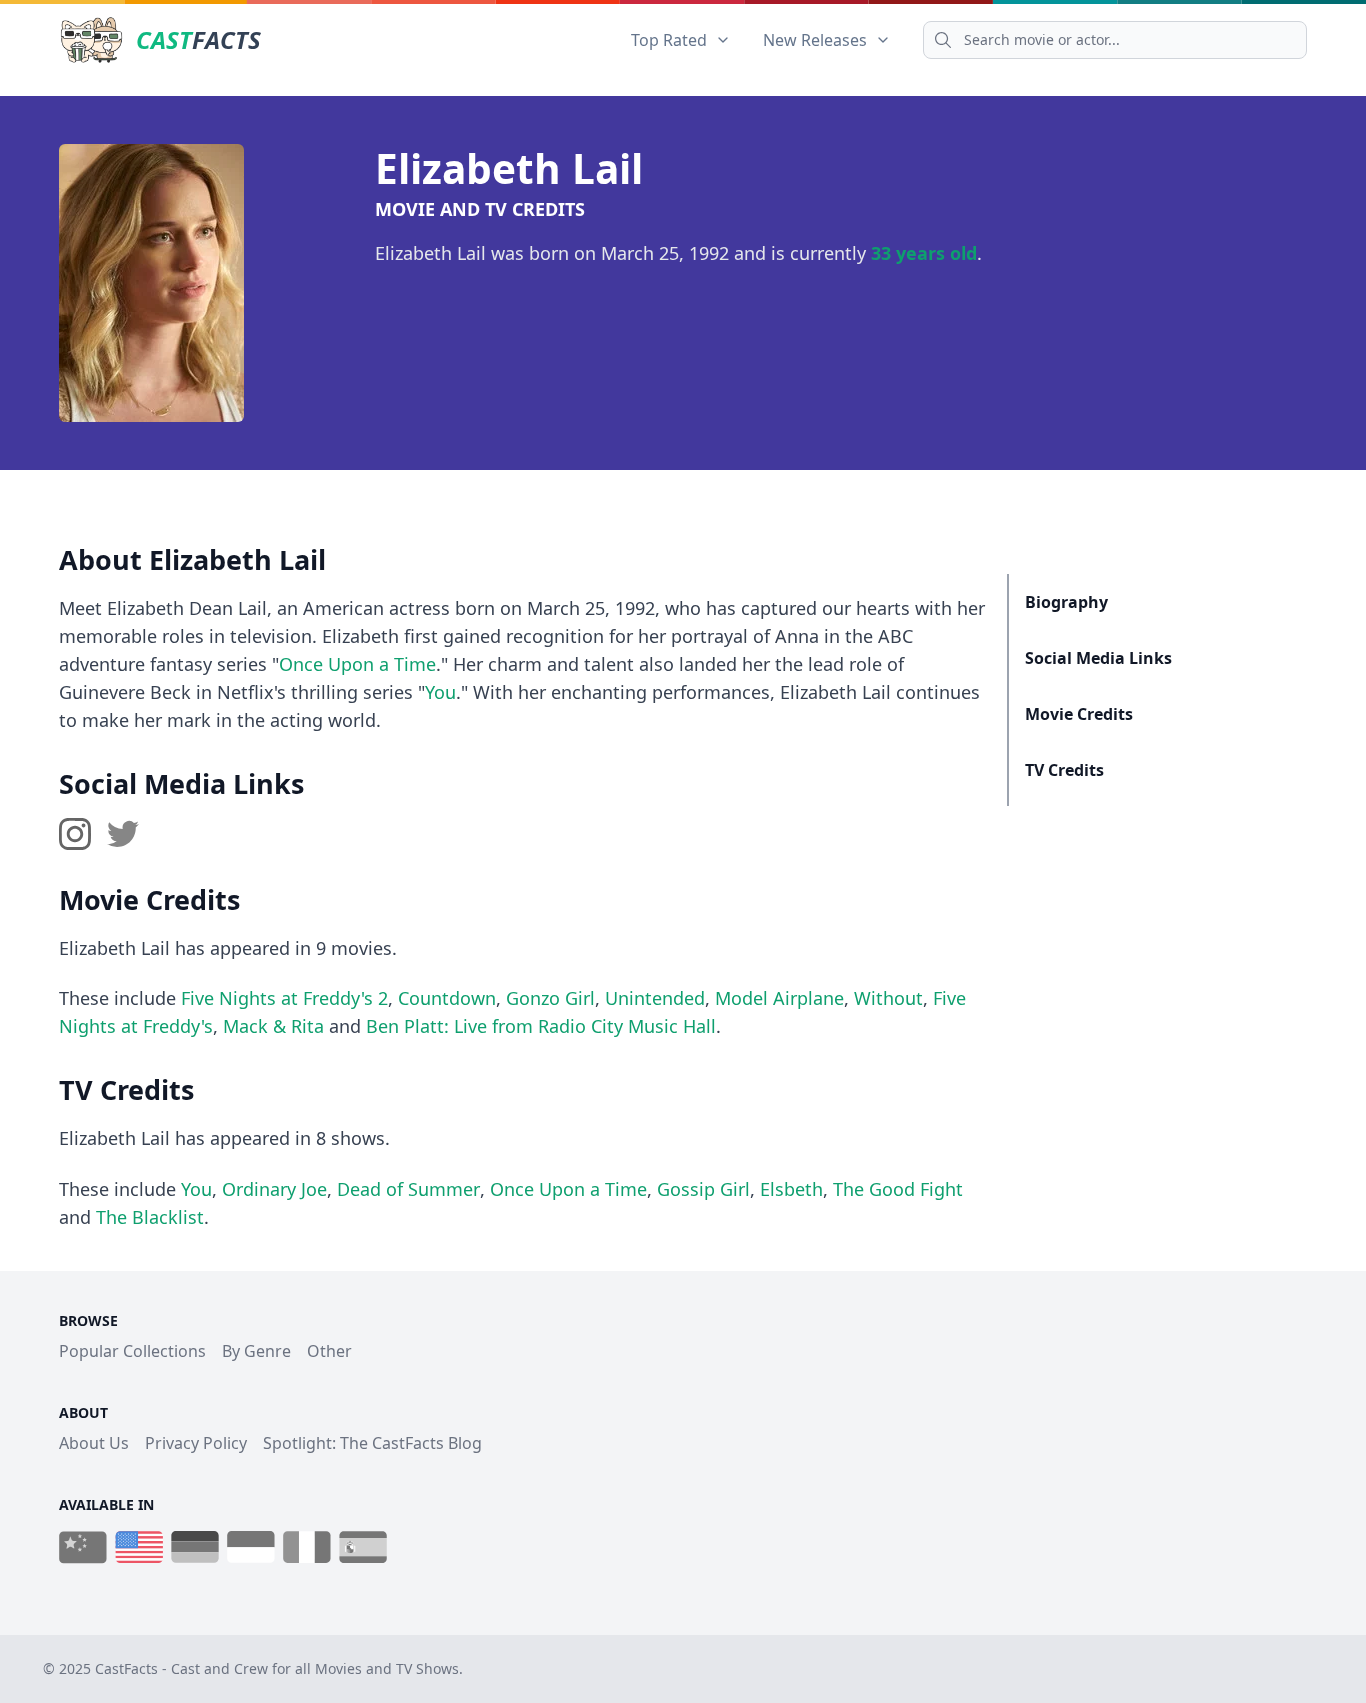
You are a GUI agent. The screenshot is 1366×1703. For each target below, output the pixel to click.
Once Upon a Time (357, 664)
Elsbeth (791, 1189)
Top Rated (669, 40)
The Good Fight (898, 1189)
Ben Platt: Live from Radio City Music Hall (541, 1026)
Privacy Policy (196, 1443)
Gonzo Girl (550, 998)
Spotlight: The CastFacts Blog (372, 1443)
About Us (94, 1443)
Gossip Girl (703, 1189)
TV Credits (1064, 770)
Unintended (655, 998)
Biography (1066, 602)
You (440, 692)
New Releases (815, 40)
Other (329, 1351)
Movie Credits (1079, 714)
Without (888, 998)
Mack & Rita (273, 1026)
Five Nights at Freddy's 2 (284, 998)
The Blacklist (150, 1217)
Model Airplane (779, 998)
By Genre (256, 1351)
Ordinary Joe (274, 1189)
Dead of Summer (408, 1189)
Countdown (447, 998)
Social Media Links (1098, 658)
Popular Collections (132, 1351)
